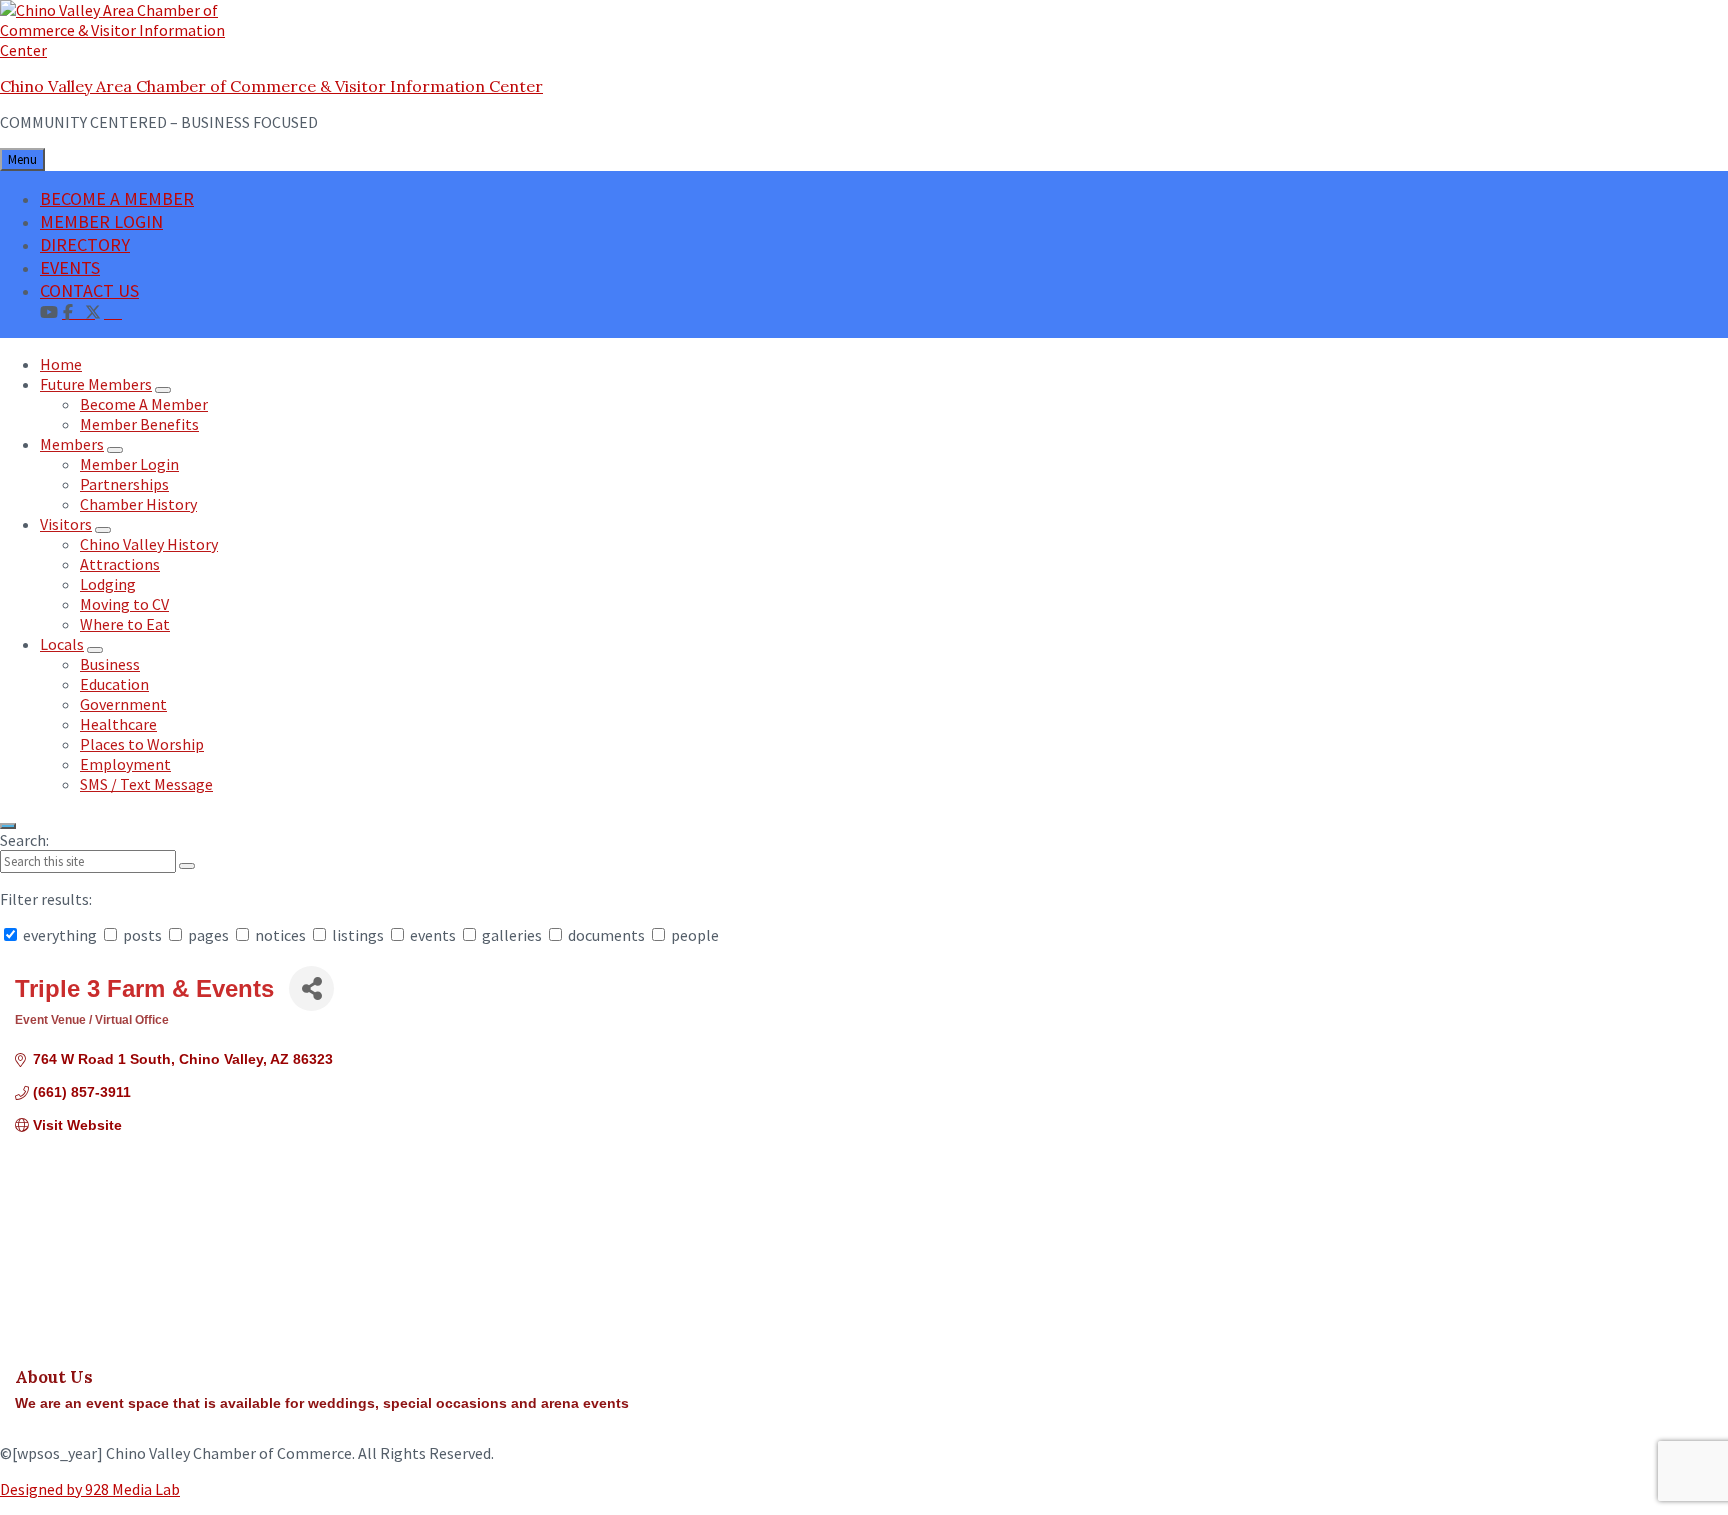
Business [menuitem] (110, 664)
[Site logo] (125, 50)
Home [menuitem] (61, 364)
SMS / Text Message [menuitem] (146, 784)
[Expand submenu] (163, 390)
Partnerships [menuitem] (124, 484)
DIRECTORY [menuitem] (85, 244)
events (433, 935)
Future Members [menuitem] (96, 384)
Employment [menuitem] (125, 764)
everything (60, 935)
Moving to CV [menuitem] (124, 604)
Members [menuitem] (72, 444)
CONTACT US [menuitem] (89, 290)
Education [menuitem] (114, 684)
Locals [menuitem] (62, 644)
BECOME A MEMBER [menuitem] (117, 198)
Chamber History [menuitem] (138, 504)
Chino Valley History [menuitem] (149, 544)
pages (208, 935)
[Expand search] (8, 826)
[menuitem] (113, 311)
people (693, 935)
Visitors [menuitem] (66, 524)
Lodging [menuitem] (108, 584)
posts (142, 935)
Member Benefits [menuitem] (139, 424)
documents (606, 935)
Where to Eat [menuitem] (125, 624)
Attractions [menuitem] (120, 564)
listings (358, 935)
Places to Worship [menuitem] (142, 744)
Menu (22, 159)
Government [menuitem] (123, 704)
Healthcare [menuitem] (118, 724)
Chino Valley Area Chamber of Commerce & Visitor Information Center (271, 86)
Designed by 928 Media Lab (90, 1489)
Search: (24, 840)
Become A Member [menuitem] (144, 404)
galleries (512, 935)
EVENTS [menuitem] (70, 267)
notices (280, 935)
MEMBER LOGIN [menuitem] (101, 221)
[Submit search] (187, 866)
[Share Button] (311, 988)
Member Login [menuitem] (129, 464)
